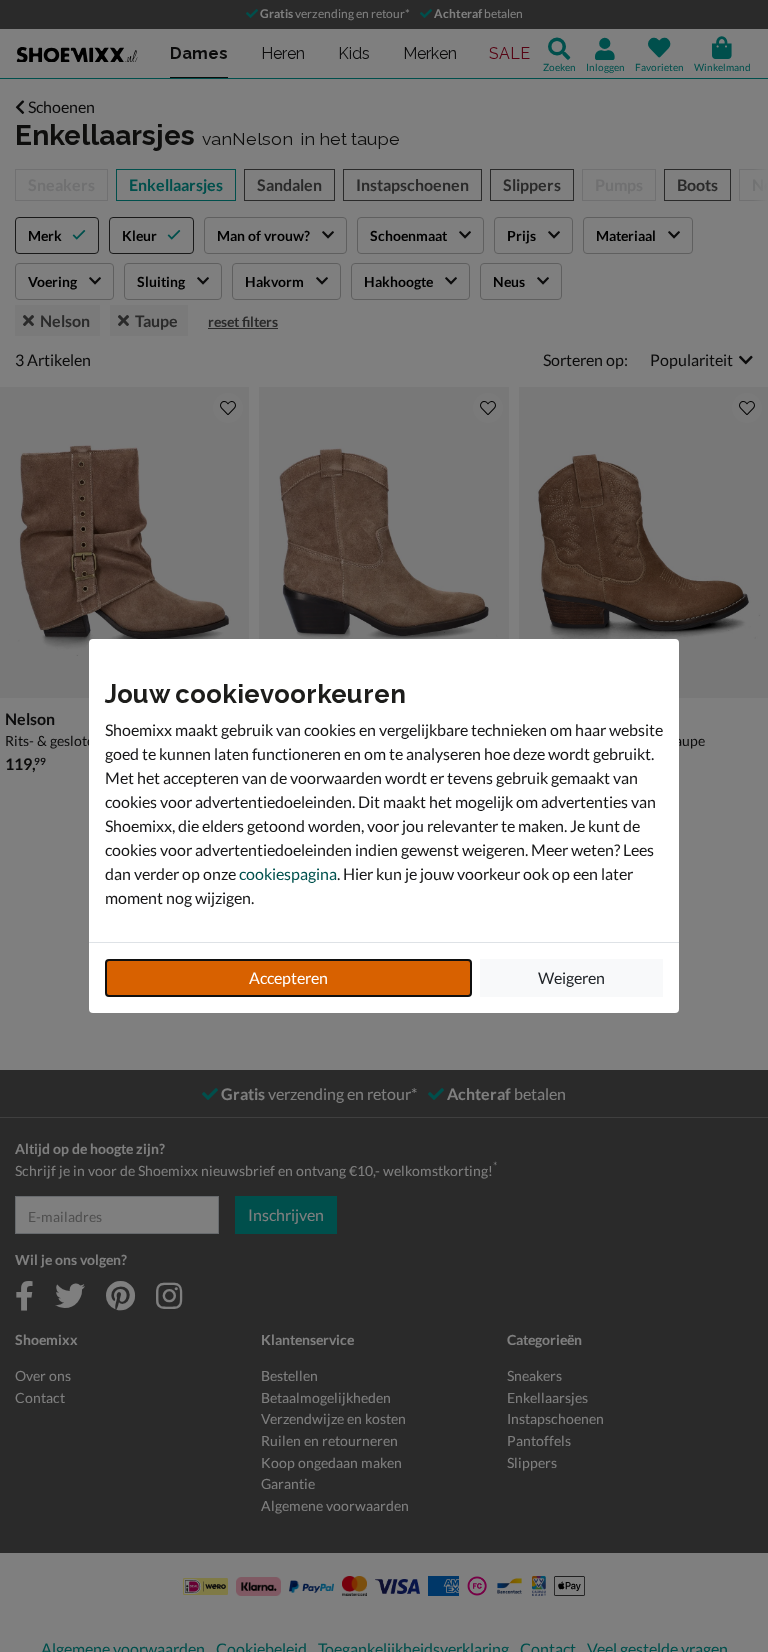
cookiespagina (288, 873)
